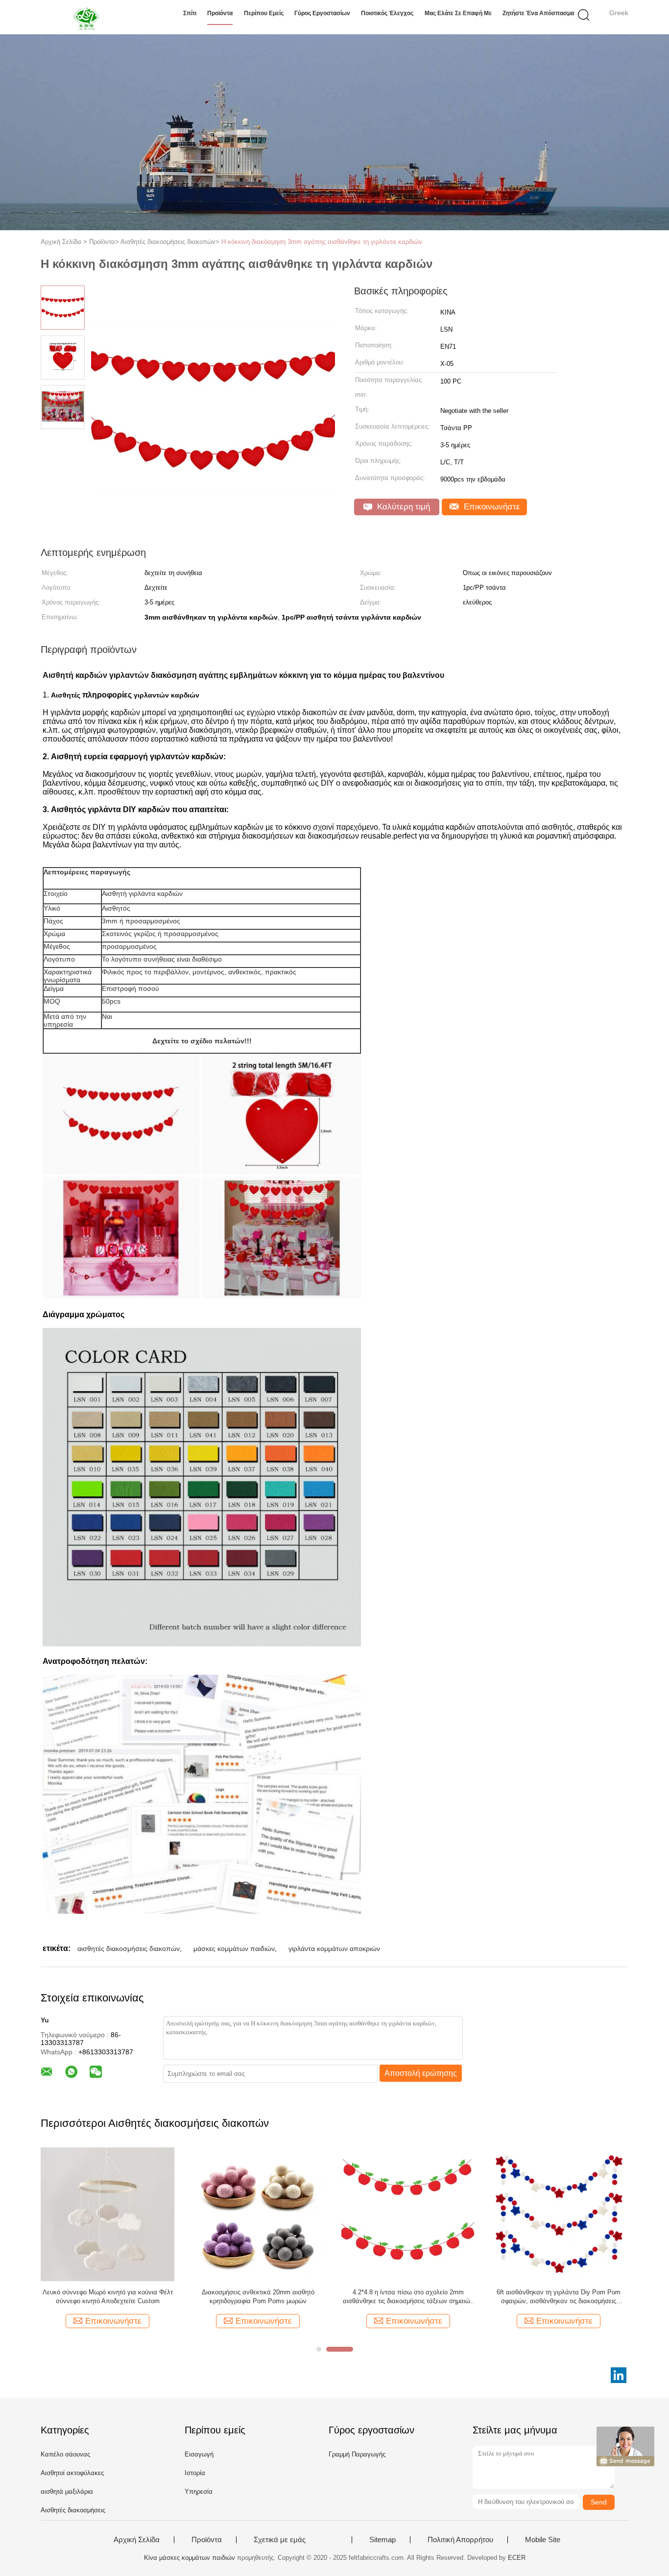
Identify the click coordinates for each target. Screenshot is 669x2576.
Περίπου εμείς (264, 13)
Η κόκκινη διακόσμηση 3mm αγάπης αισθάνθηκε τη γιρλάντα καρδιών (322, 242)
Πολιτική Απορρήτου (460, 2540)
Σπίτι (190, 13)
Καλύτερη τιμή (402, 507)
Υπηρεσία (199, 2492)
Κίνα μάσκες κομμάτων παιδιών (190, 2558)
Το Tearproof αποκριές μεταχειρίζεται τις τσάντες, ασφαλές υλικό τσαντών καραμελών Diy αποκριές (439, 2297)
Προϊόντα (220, 13)
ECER (517, 2558)
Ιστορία (195, 2473)
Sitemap (382, 2540)
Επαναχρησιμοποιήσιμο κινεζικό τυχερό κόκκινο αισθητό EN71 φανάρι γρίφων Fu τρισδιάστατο (589, 2297)
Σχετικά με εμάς (280, 2540)
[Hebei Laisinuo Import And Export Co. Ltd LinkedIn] (619, 2375)
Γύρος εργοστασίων (322, 13)
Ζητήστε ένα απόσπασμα (538, 13)
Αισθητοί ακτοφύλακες (72, 2473)
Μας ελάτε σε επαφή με (458, 13)
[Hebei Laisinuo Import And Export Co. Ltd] (88, 17)
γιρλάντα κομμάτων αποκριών (334, 1949)
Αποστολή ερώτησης (421, 2073)
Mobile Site (543, 2540)
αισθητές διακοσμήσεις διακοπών (129, 1949)
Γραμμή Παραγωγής (357, 2454)
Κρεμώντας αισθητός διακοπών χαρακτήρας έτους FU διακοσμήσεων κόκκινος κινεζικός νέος (288, 2297)
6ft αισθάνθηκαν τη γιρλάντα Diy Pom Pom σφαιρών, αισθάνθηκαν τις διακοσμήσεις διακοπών (152, 2297)
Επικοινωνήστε (491, 507)
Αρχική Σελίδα (137, 2540)
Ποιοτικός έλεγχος (387, 13)
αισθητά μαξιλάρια (67, 2492)
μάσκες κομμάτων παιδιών (234, 1949)
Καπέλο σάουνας (65, 2454)
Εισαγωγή (199, 2454)
